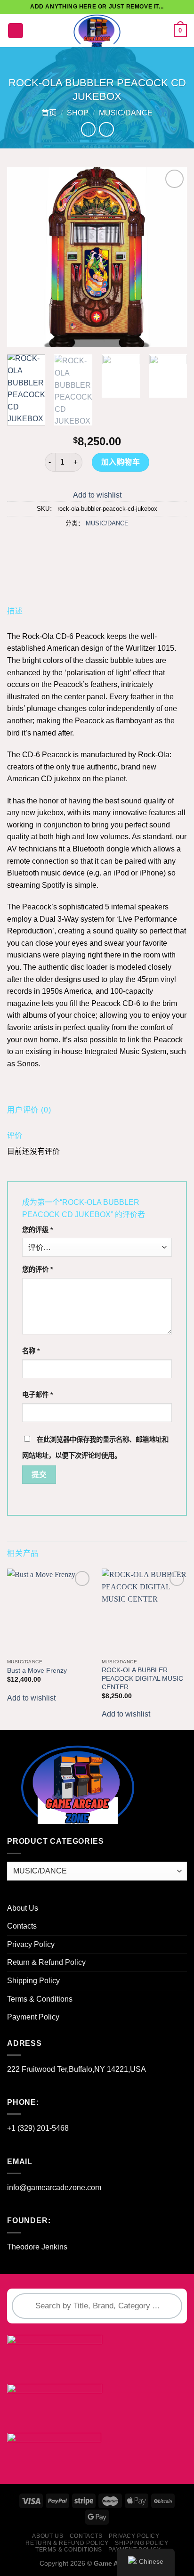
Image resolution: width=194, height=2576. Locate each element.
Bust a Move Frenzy (37, 1671)
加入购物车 (121, 462)
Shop (78, 113)
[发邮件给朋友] (106, 545)
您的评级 (37, 1230)
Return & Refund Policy (46, 1962)
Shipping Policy (33, 1981)
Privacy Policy (31, 1944)
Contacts (22, 1926)
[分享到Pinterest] (123, 545)
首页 (49, 113)
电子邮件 (37, 1395)
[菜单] (16, 31)
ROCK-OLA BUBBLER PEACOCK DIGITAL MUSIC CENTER (142, 1678)
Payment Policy (33, 2017)
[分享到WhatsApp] (54, 545)
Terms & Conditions (40, 1999)
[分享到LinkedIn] (140, 545)
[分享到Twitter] (88, 545)
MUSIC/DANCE (126, 113)
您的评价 (37, 1269)
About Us (23, 1908)
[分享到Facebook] (71, 545)
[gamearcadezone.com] (97, 31)
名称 (31, 1351)
